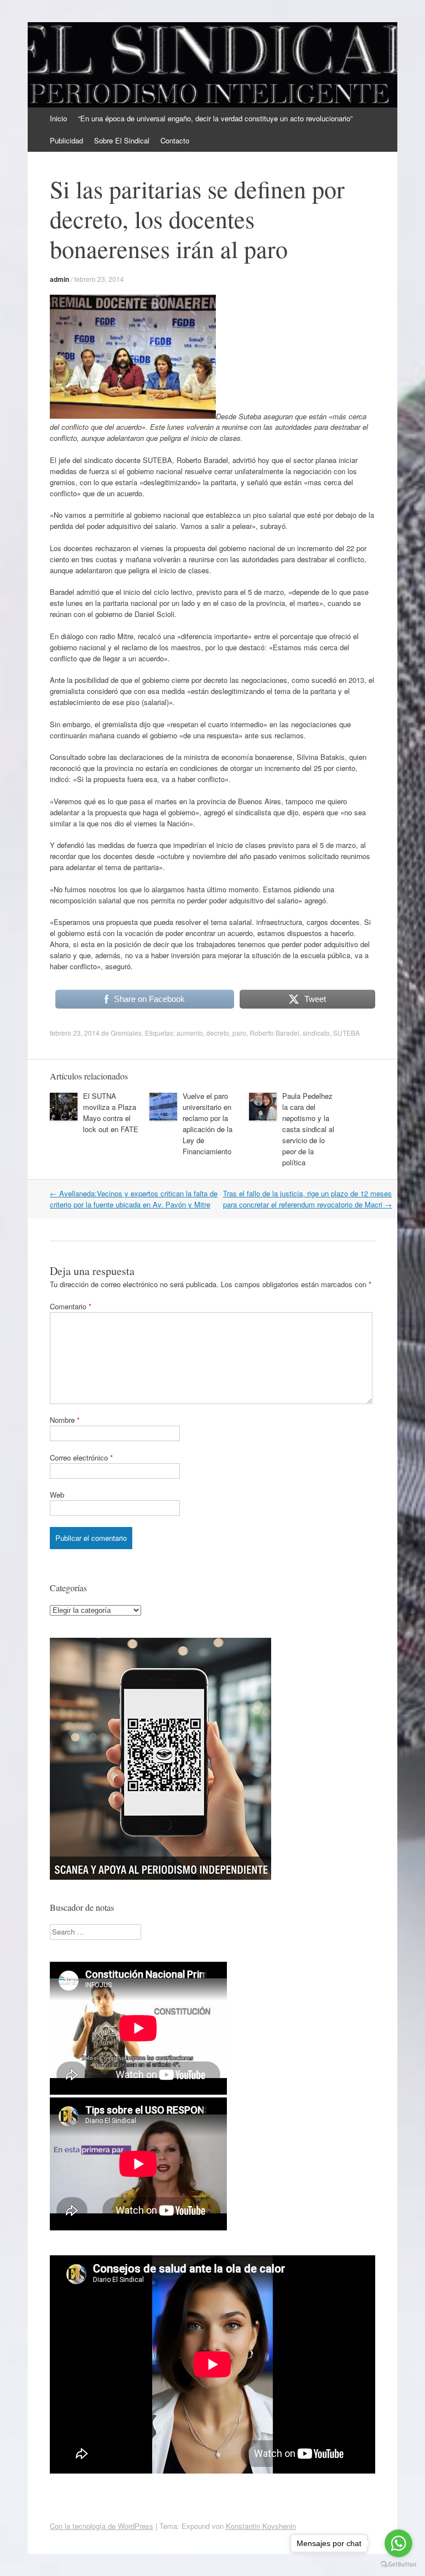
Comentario (71, 1306)
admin (59, 279)
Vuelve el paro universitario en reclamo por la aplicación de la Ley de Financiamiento (208, 1124)
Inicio (58, 118)
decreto (218, 1033)
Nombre (65, 1420)
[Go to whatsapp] (398, 2543)
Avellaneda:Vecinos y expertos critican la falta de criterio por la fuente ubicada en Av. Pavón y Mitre (134, 1199)
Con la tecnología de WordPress (102, 2526)
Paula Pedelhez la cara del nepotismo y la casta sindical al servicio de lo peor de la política (308, 1129)
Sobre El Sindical (122, 140)
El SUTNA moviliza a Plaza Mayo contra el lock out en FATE (111, 1112)
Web (57, 1495)
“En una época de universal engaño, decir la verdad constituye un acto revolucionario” (215, 118)
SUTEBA (346, 1033)
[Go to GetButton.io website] (398, 2565)
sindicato (316, 1033)
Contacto (175, 140)
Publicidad (66, 140)
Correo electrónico (81, 1457)
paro (239, 1033)
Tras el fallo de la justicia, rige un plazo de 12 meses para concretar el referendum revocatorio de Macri (307, 1199)
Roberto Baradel (274, 1033)
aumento (190, 1033)
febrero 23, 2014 (99, 279)
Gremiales (126, 1033)
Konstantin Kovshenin (261, 2526)
